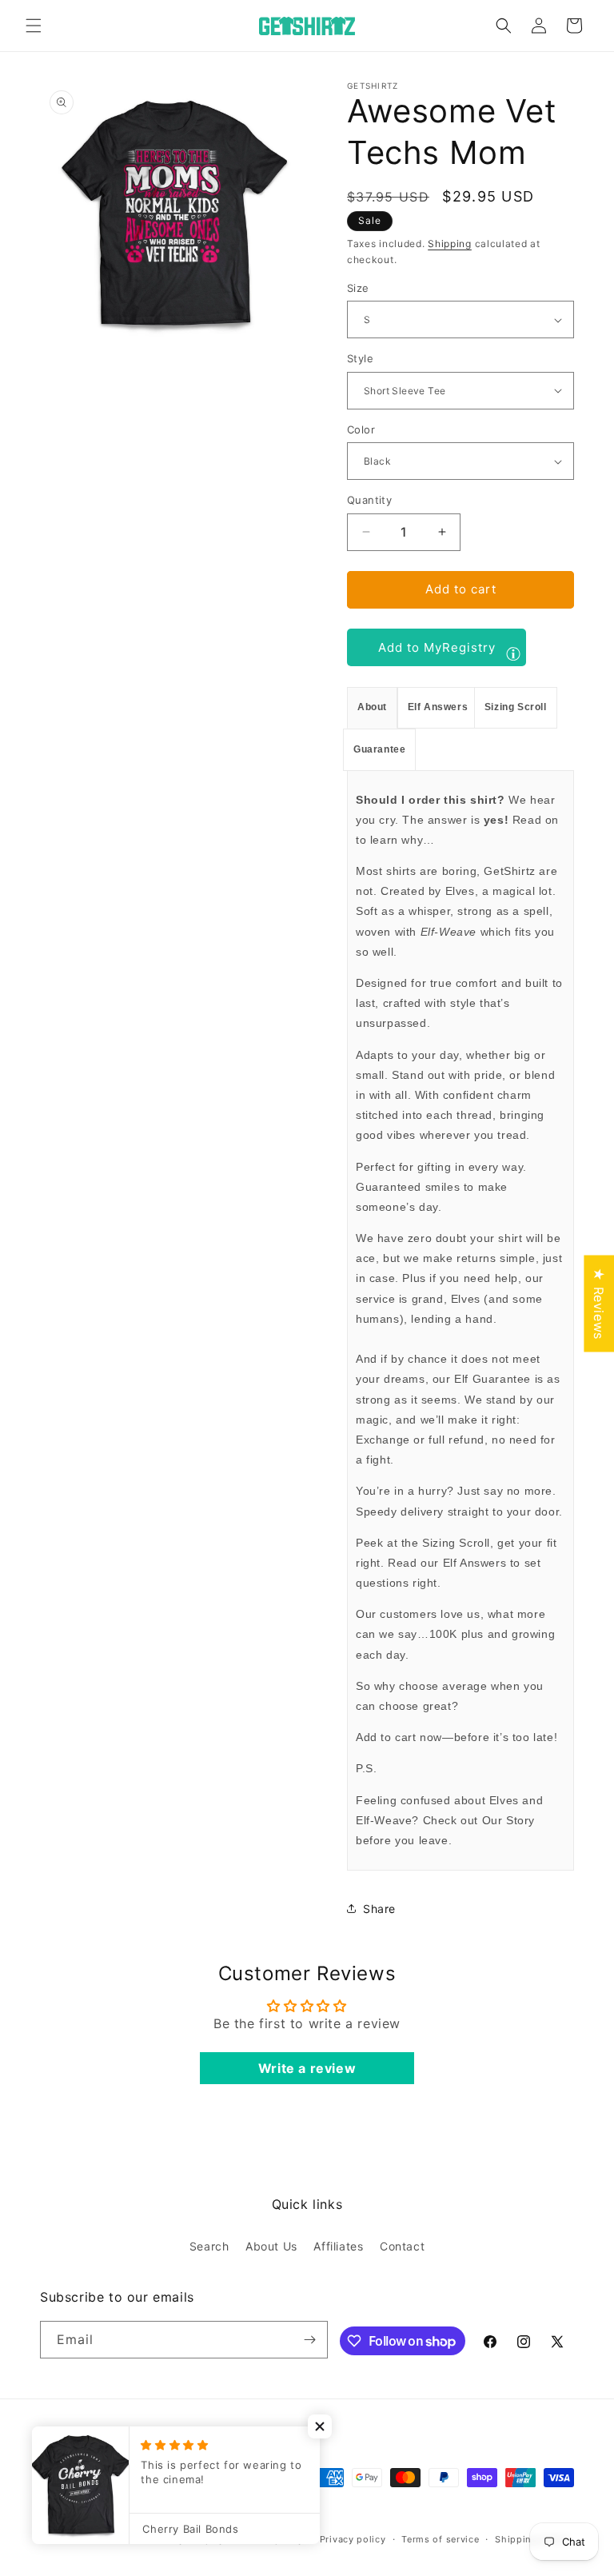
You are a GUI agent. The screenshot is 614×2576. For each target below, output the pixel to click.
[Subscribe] (309, 2340)
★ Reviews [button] (599, 1303)
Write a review (307, 2068)
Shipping (450, 244)
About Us (271, 2246)
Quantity (369, 500)
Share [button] (379, 1909)
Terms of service (440, 2539)
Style (360, 358)
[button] (34, 26)
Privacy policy (353, 2539)
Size (358, 288)
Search (209, 2246)
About (372, 707)
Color (361, 429)
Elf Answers (438, 707)
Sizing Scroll (516, 707)
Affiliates (338, 2246)
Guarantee (379, 749)
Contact (402, 2246)
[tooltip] (513, 653)
